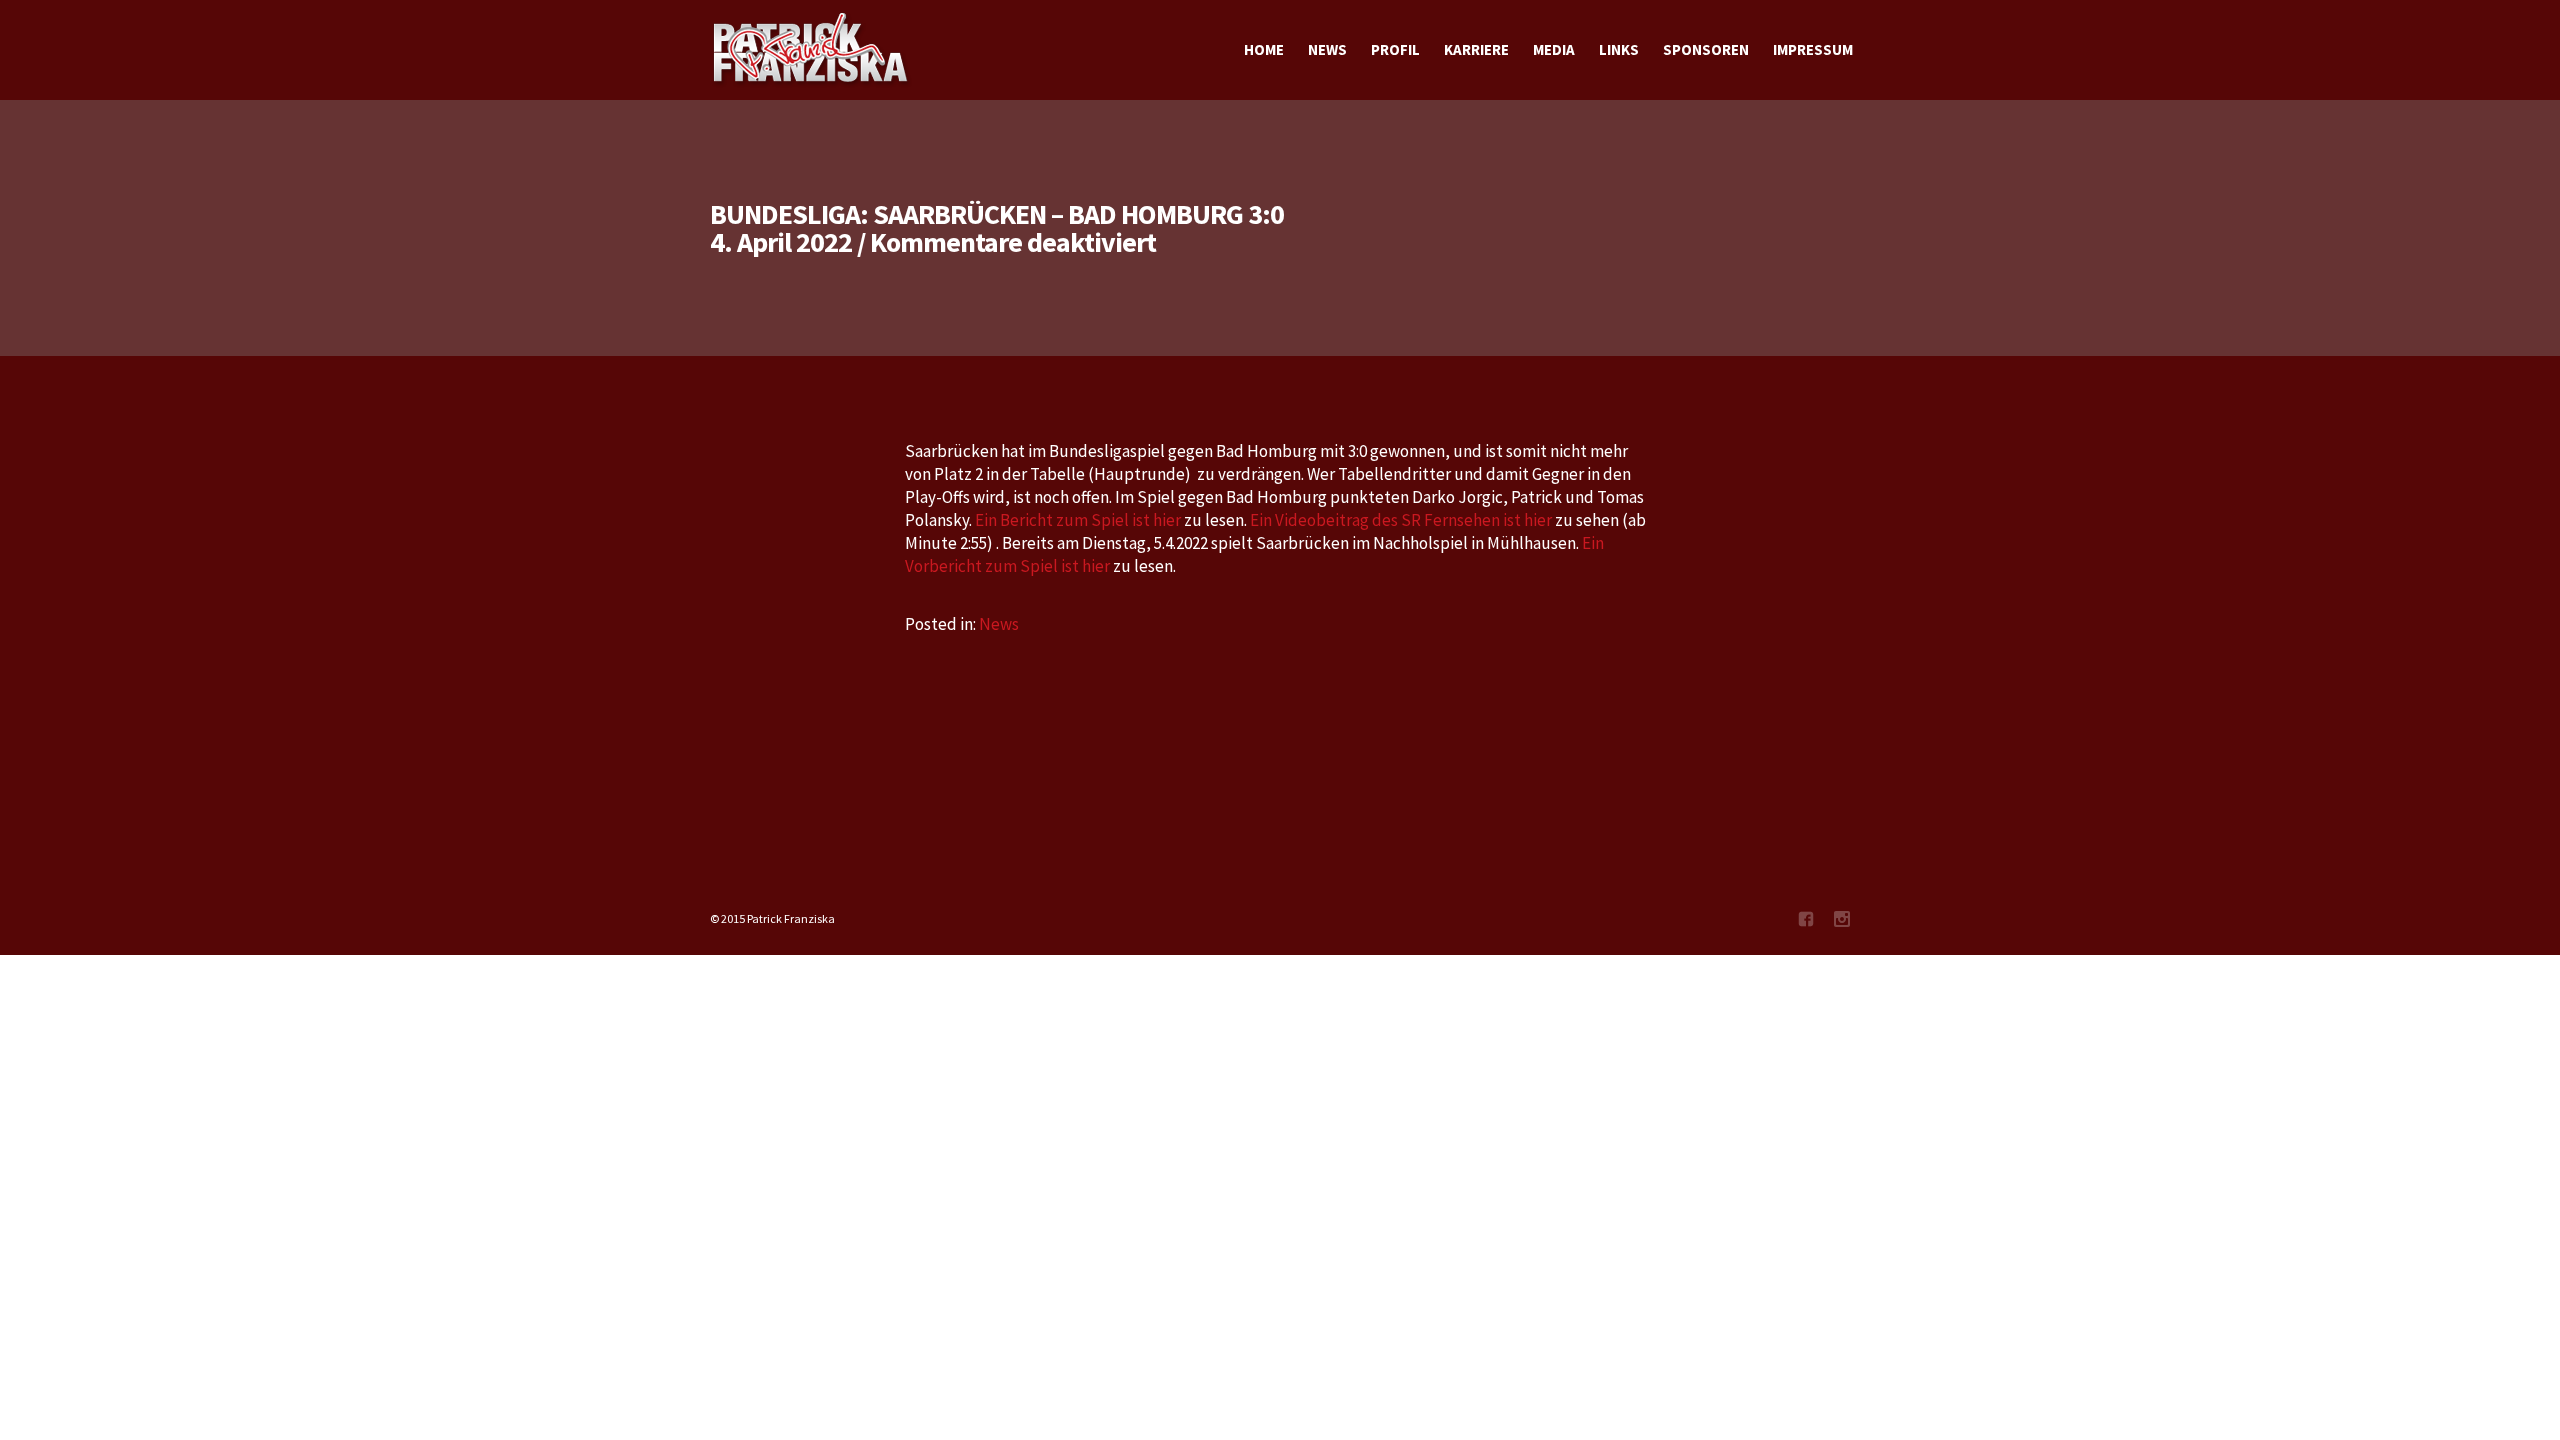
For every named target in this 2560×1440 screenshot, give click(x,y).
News (999, 624)
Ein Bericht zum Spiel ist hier (1078, 520)
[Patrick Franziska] (812, 50)
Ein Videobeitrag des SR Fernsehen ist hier (1401, 520)
